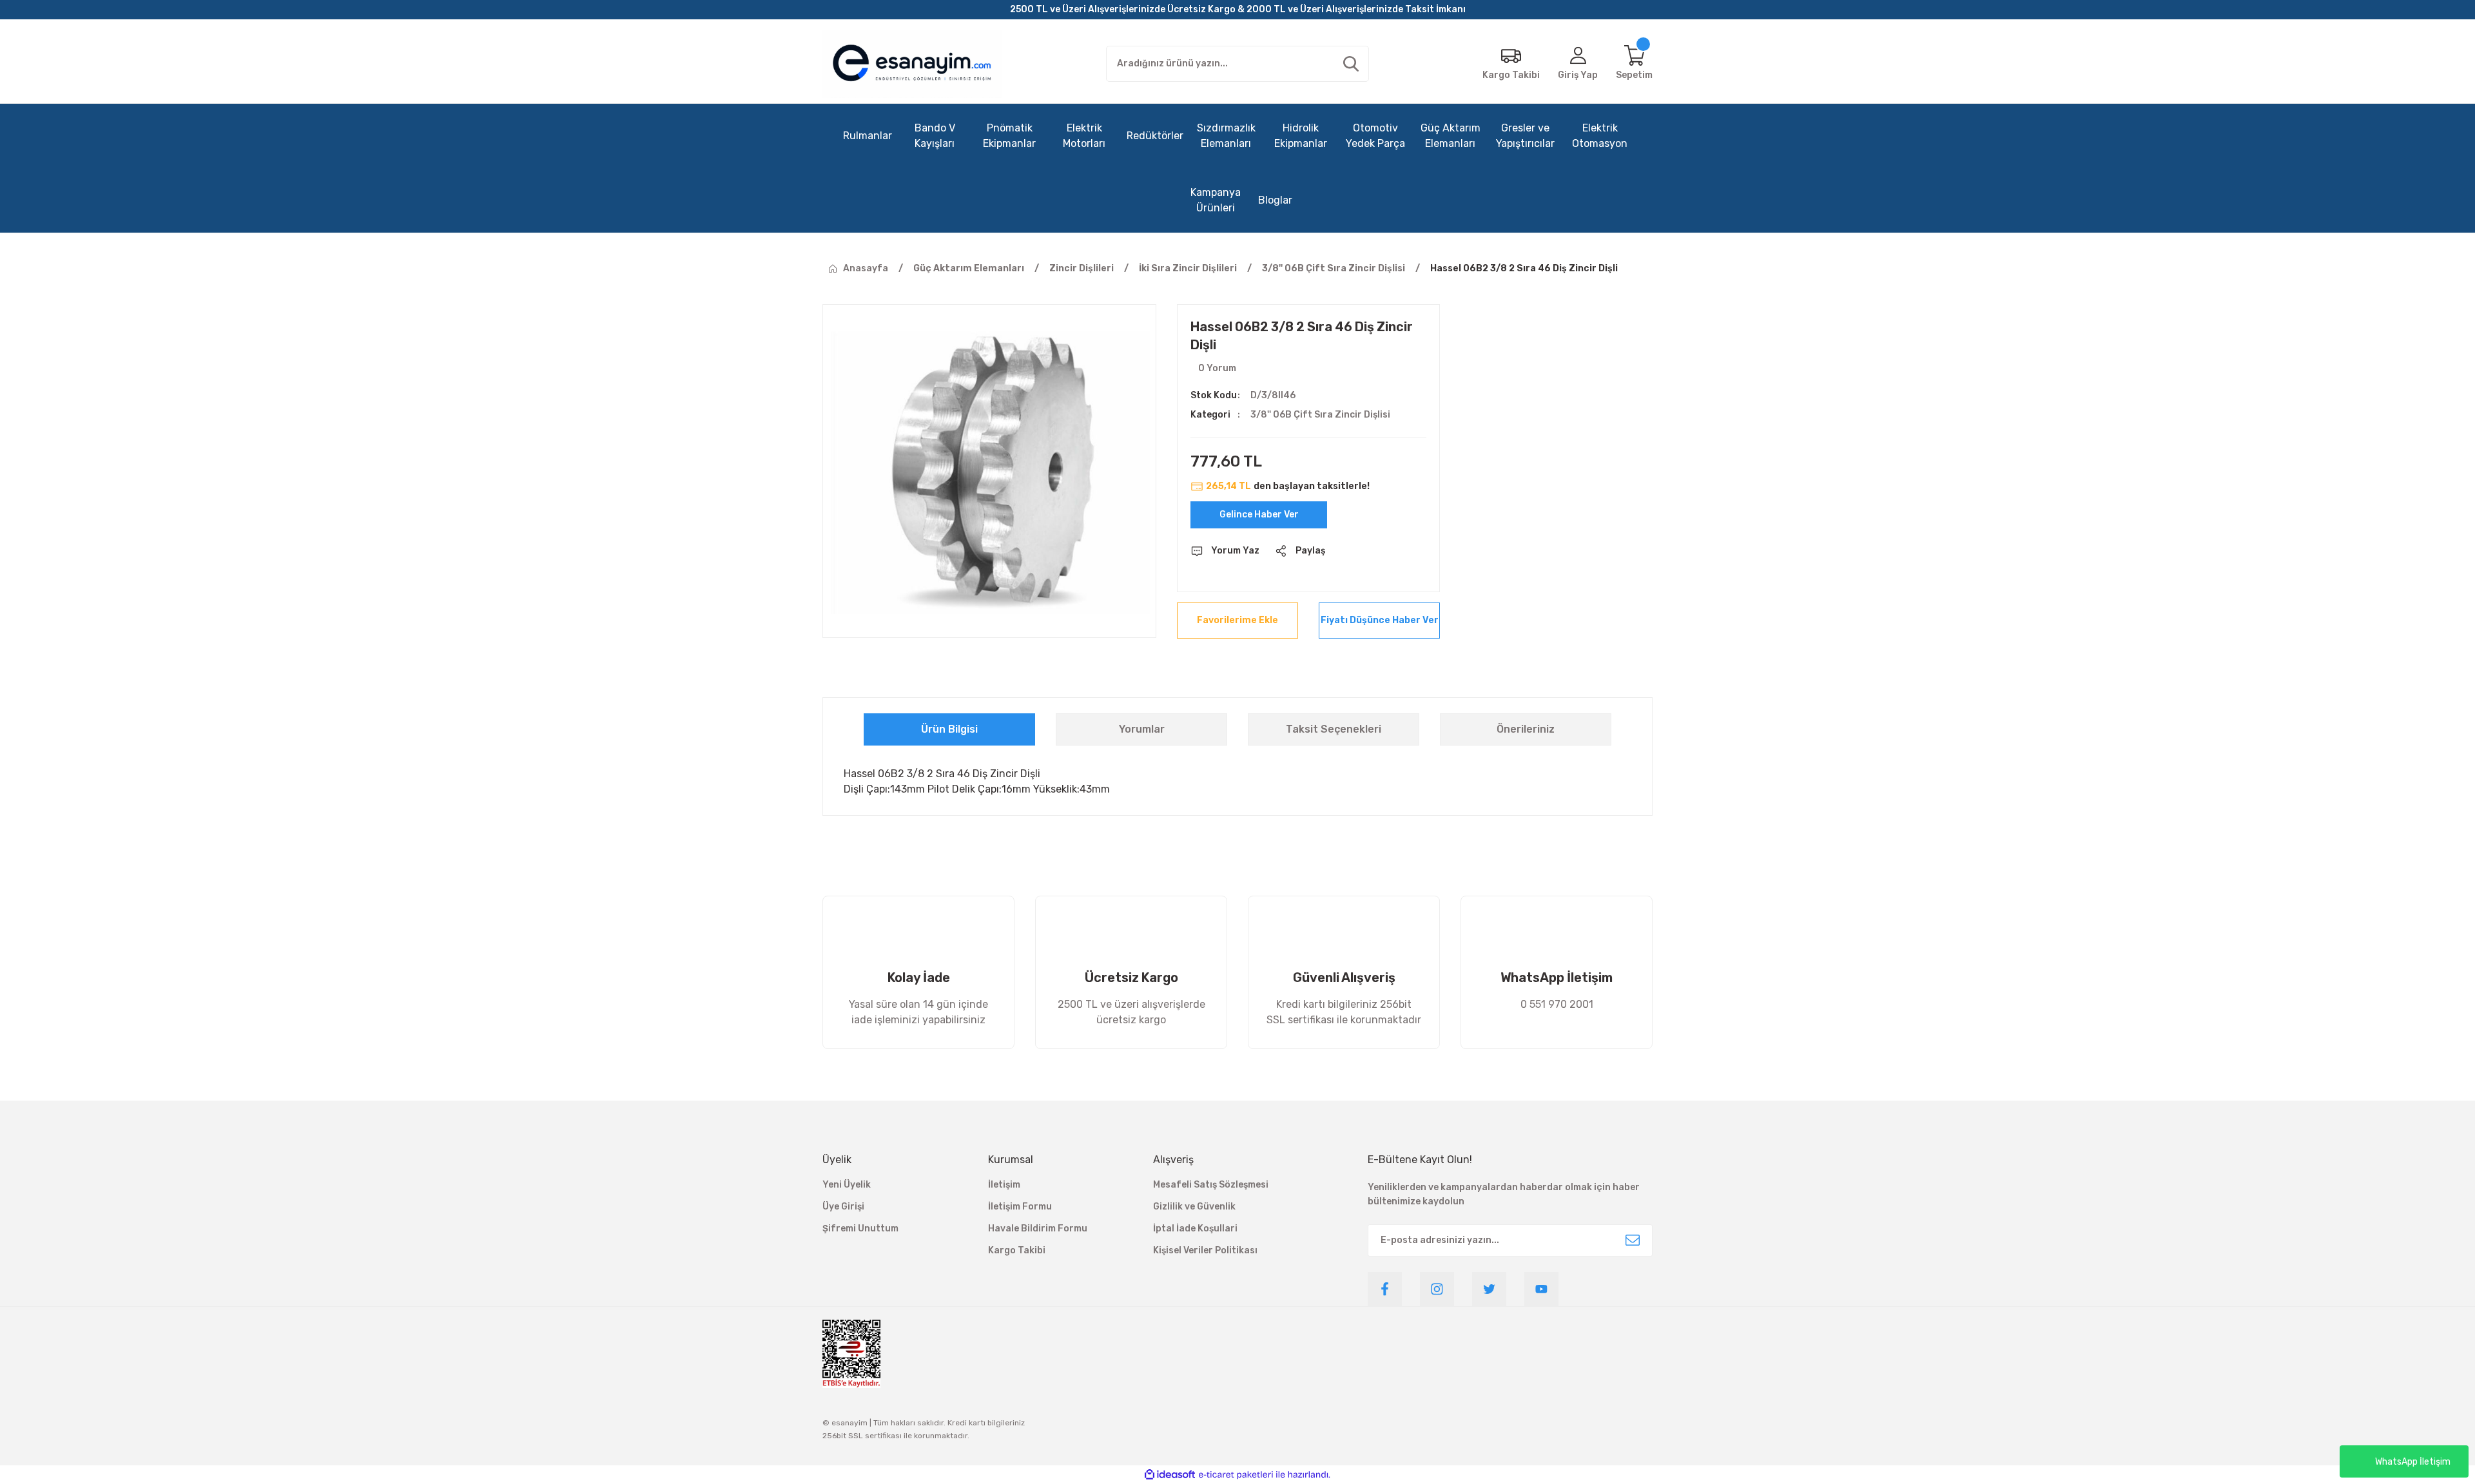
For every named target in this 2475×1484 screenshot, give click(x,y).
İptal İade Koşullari (1195, 1229)
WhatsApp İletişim (2413, 1462)
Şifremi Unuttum (860, 1229)
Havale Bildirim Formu (1038, 1229)
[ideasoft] (1170, 1475)
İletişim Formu (1020, 1207)
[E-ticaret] (1236, 1474)
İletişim (1004, 1185)
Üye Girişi (843, 1207)
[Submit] (1633, 1240)
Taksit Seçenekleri (1334, 729)
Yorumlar (1142, 729)
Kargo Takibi (1017, 1250)
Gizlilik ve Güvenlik (1194, 1207)
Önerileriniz (1526, 729)
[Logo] (912, 64)
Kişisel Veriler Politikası (1205, 1250)
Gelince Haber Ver (1259, 515)
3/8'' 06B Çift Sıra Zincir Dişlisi (1320, 415)
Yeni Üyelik (847, 1185)
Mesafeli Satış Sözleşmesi (1211, 1185)
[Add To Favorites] (1237, 621)
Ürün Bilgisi (949, 729)
